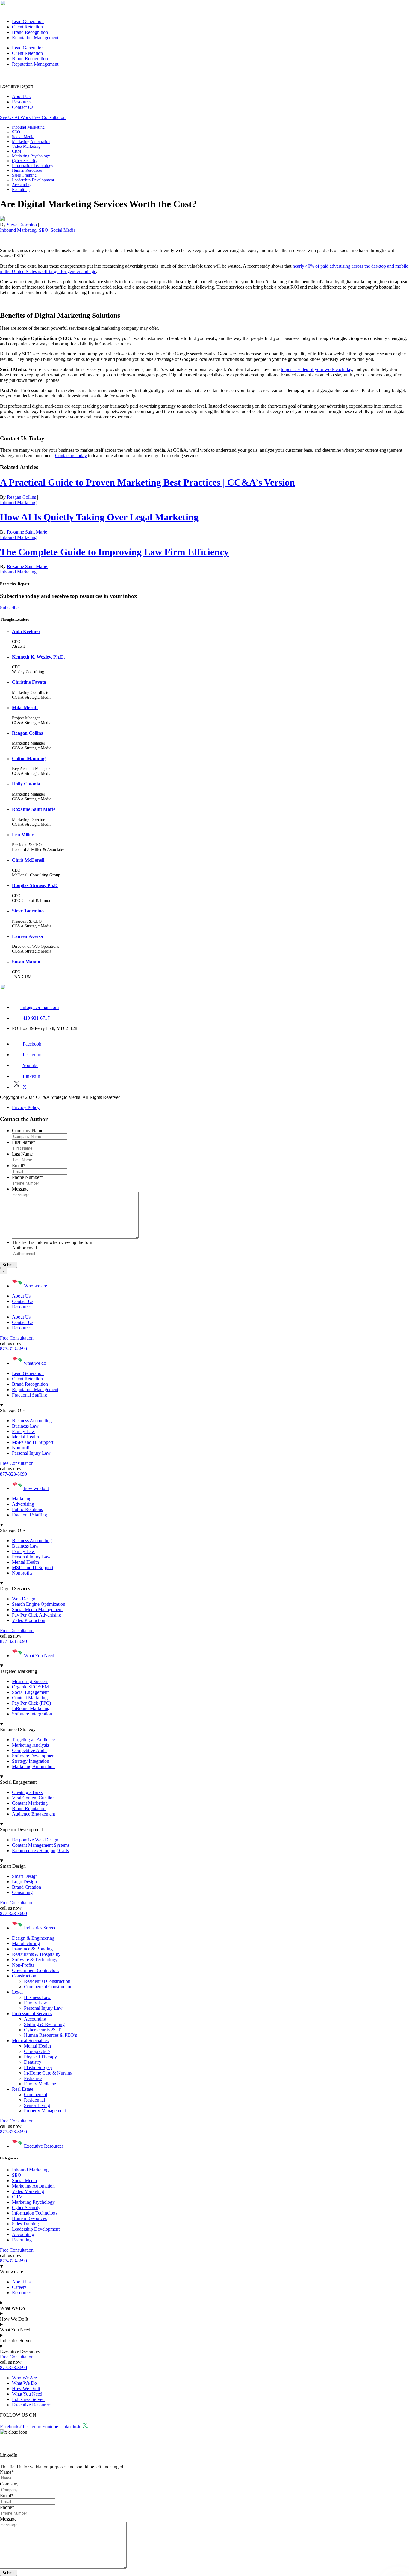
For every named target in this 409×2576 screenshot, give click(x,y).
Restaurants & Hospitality (36, 1954)
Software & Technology (35, 1960)
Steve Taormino (22, 225)
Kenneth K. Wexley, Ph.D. (38, 657)
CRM (16, 151)
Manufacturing (26, 1943)
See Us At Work (16, 117)
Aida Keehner (26, 631)
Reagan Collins (22, 497)
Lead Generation (28, 21)
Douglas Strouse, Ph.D (35, 885)
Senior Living (37, 2105)
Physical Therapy (40, 2057)
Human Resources (27, 170)
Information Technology (33, 166)
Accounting (22, 185)
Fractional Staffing (29, 1395)
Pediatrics (33, 2078)
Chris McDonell (28, 860)
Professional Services (32, 2014)
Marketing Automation (31, 142)
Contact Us (23, 107)
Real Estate (23, 2089)
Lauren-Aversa (27, 936)
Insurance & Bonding (32, 1949)
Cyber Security (25, 161)
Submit (9, 1265)
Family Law (35, 2003)
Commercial (35, 2094)
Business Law (37, 1997)
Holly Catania (26, 784)
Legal (17, 1992)
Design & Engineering (33, 1938)
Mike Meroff (25, 708)
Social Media (23, 137)
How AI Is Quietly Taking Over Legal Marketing (99, 517)
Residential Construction (47, 1981)
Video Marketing (26, 146)
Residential (34, 2100)
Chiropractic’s (37, 2051)
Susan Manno (26, 962)
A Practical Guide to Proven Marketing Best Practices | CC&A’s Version (147, 482)
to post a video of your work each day (316, 369)
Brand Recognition (30, 32)
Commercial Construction (48, 1987)
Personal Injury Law (43, 2008)
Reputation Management (35, 38)
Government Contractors (35, 1970)
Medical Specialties (30, 2041)
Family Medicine (40, 2084)
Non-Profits (23, 1965)
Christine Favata (29, 682)
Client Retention (27, 27)
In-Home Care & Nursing (48, 2073)
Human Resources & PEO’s (50, 2035)
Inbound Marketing (28, 127)
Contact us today (71, 455)
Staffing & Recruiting (44, 2024)
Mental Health (37, 2046)
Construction (24, 1976)
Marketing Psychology (31, 156)
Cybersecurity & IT (42, 2030)
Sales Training (24, 175)
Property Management (45, 2111)
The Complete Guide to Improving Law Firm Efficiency (114, 552)
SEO (16, 132)
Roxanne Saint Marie (28, 532)
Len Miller (23, 835)
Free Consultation (49, 117)
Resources (22, 102)
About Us (21, 96)
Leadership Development (33, 180)
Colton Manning (29, 759)
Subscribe (9, 608)
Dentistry (33, 2062)
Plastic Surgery (38, 2067)
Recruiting (21, 190)
